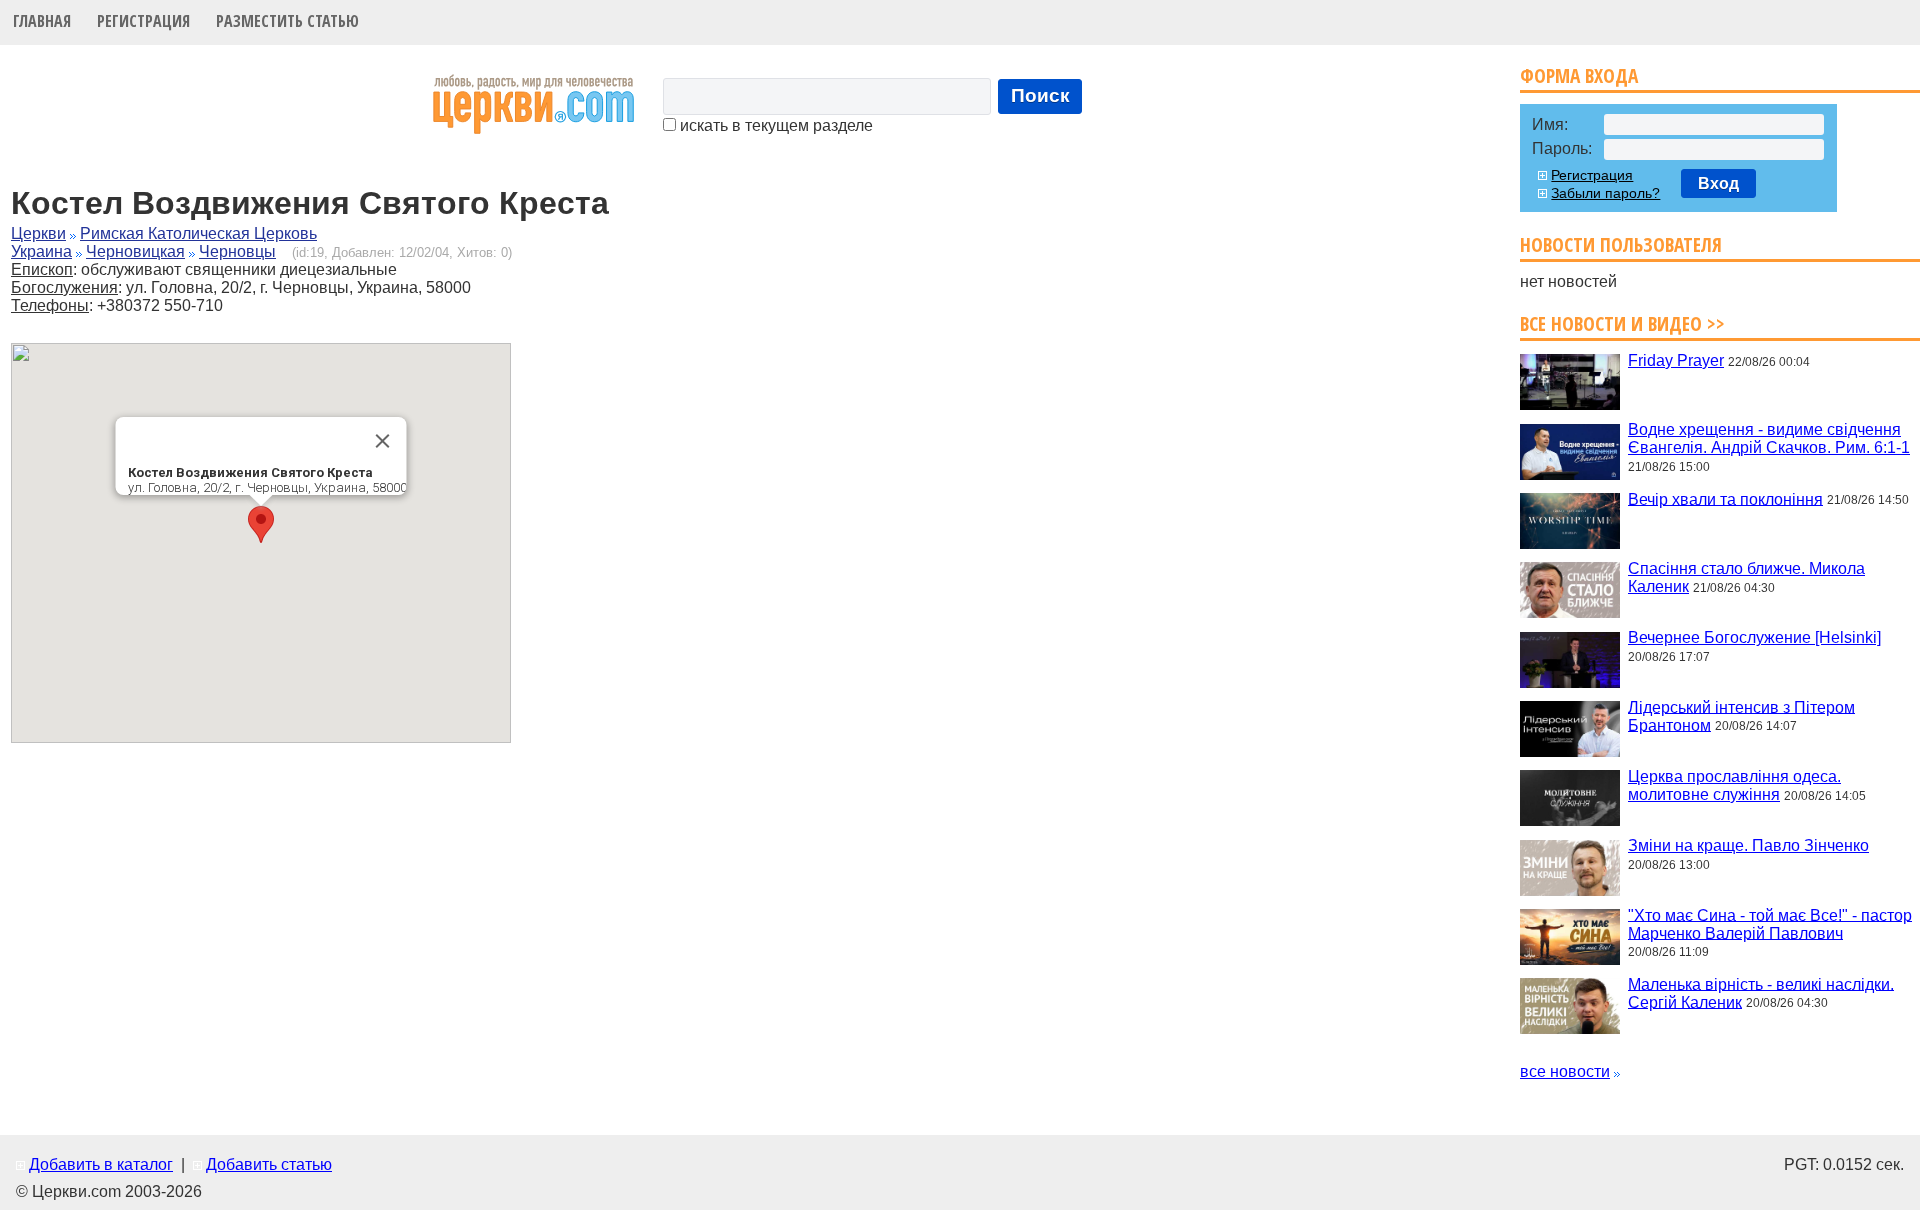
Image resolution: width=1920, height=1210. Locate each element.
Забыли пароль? (1605, 193)
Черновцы (237, 251)
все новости (1565, 1071)
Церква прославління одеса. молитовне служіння (1734, 785)
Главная (42, 21)
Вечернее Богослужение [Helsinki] (1754, 637)
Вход (1718, 183)
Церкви (38, 233)
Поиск (1040, 95)
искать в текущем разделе (774, 125)
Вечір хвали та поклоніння (1725, 498)
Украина (41, 251)
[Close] (383, 441)
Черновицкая (135, 251)
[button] (261, 524)
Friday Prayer (1676, 360)
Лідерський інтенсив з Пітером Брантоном (1741, 715)
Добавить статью (269, 1164)
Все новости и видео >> (1622, 323)
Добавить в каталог (101, 1164)
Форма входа (1579, 75)
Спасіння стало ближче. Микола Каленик (1746, 577)
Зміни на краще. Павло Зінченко (1748, 845)
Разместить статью (287, 21)
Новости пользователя (1621, 244)
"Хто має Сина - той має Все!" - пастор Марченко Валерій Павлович (1770, 923)
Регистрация (143, 21)
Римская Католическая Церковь (198, 233)
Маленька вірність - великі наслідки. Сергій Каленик (1761, 992)
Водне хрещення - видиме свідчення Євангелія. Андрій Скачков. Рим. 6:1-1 (1769, 438)
